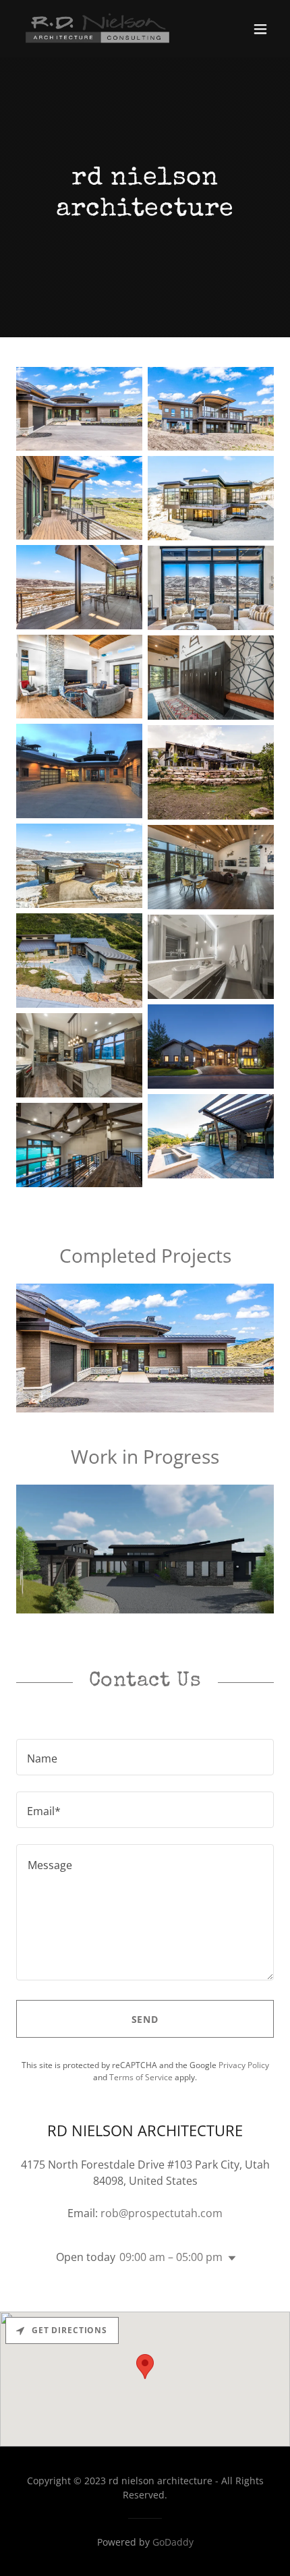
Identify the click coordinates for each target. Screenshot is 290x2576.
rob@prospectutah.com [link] (162, 2213)
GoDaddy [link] (173, 2542)
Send (145, 2019)
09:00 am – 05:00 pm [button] (171, 2257)
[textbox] (145, 1757)
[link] (97, 29)
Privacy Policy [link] (244, 2065)
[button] (260, 29)
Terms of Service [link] (141, 2077)
